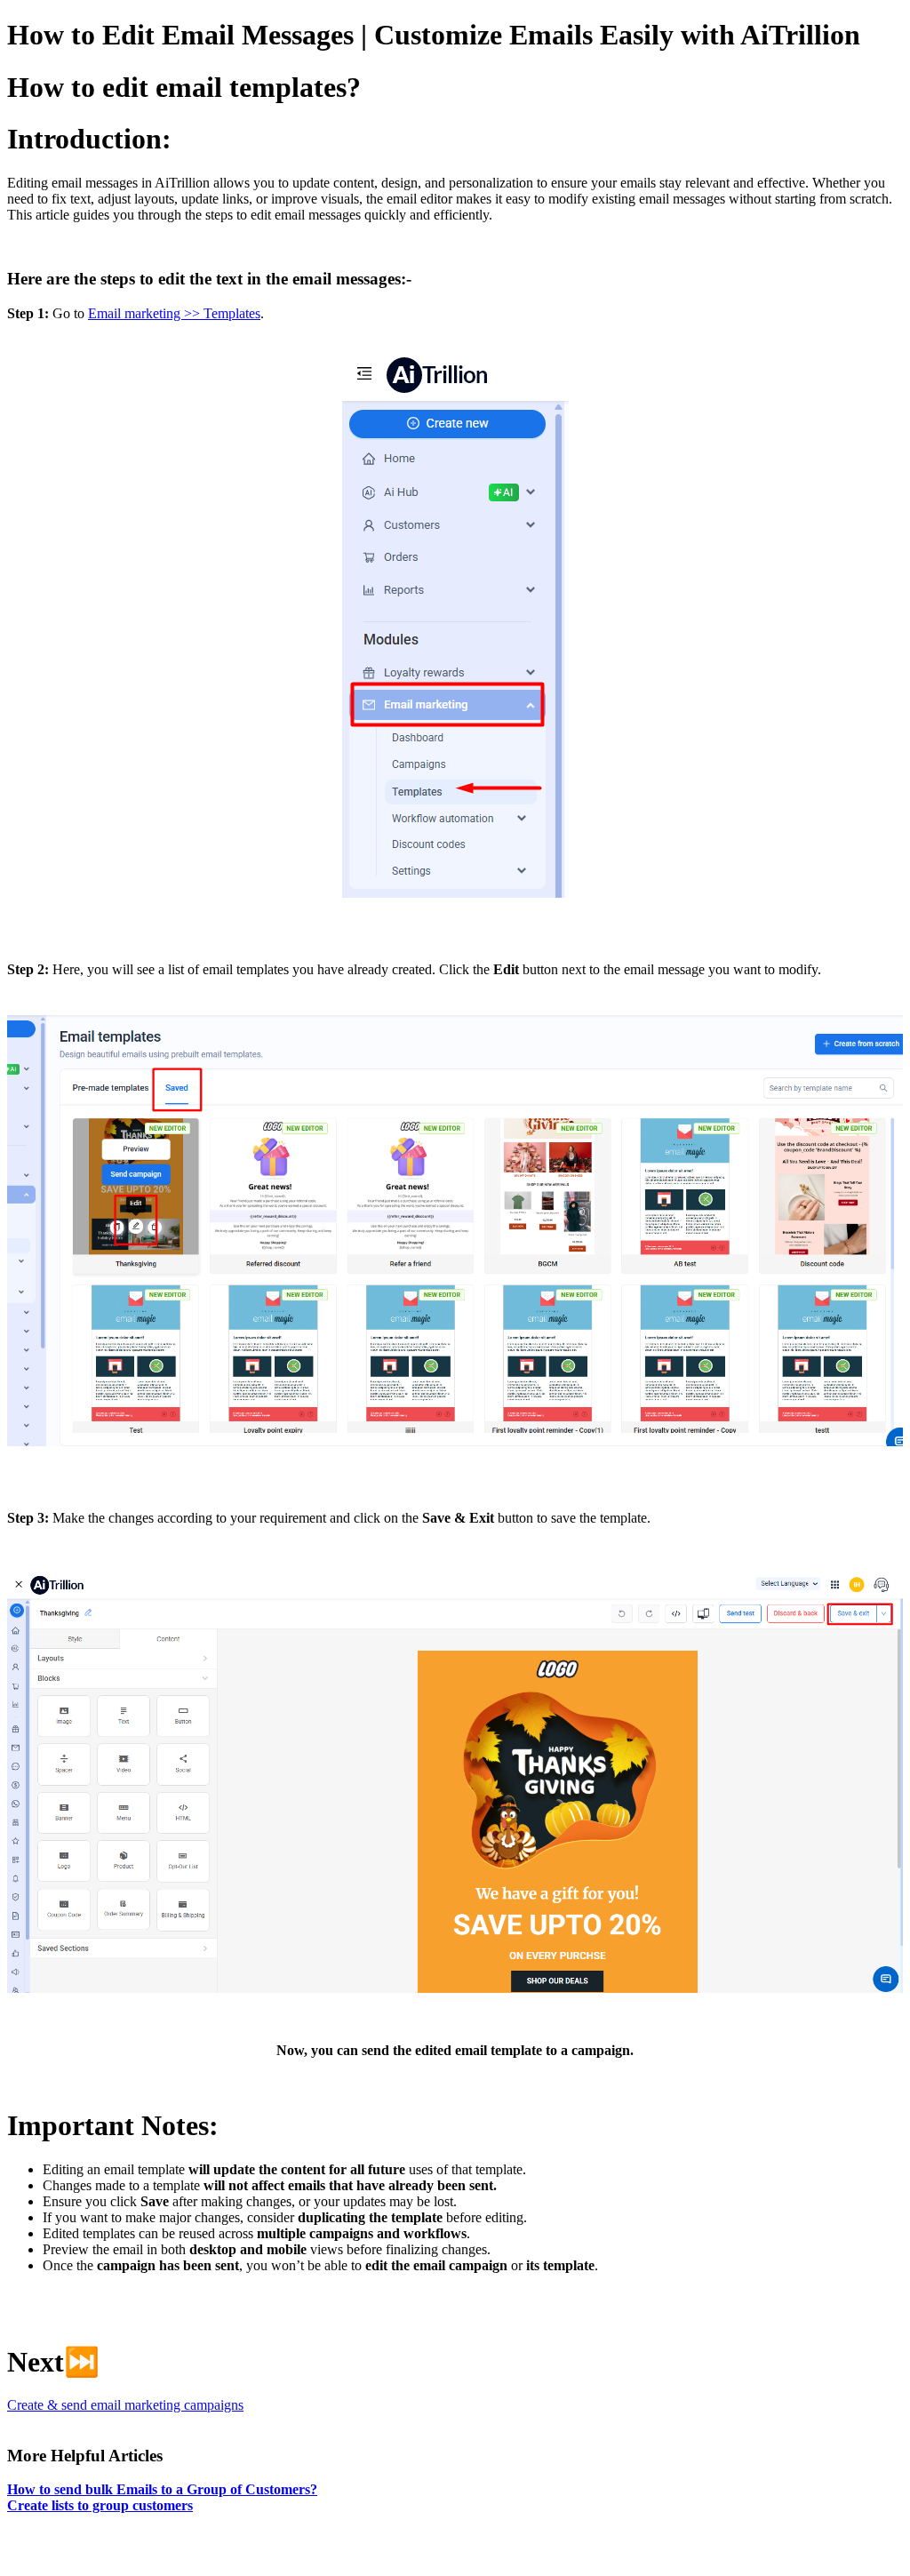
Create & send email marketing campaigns (125, 2405)
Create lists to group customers (100, 2505)
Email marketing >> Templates (174, 313)
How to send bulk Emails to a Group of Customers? (162, 2489)
